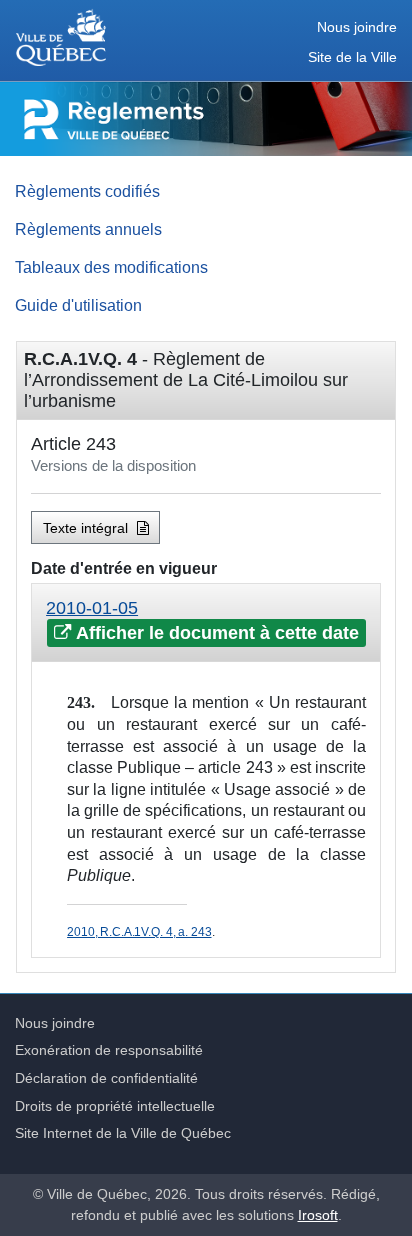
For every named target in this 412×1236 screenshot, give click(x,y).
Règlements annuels (88, 229)
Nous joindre (357, 27)
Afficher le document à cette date (215, 633)
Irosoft (318, 1215)
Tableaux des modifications (111, 267)
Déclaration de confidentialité (106, 1078)
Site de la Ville (352, 57)
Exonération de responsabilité (109, 1050)
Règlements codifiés (87, 191)
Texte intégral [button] (87, 528)
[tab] (206, 623)
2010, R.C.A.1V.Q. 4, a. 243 (139, 932)
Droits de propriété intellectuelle (115, 1106)
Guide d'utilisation (78, 305)
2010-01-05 (92, 608)
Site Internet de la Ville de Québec (123, 1133)
